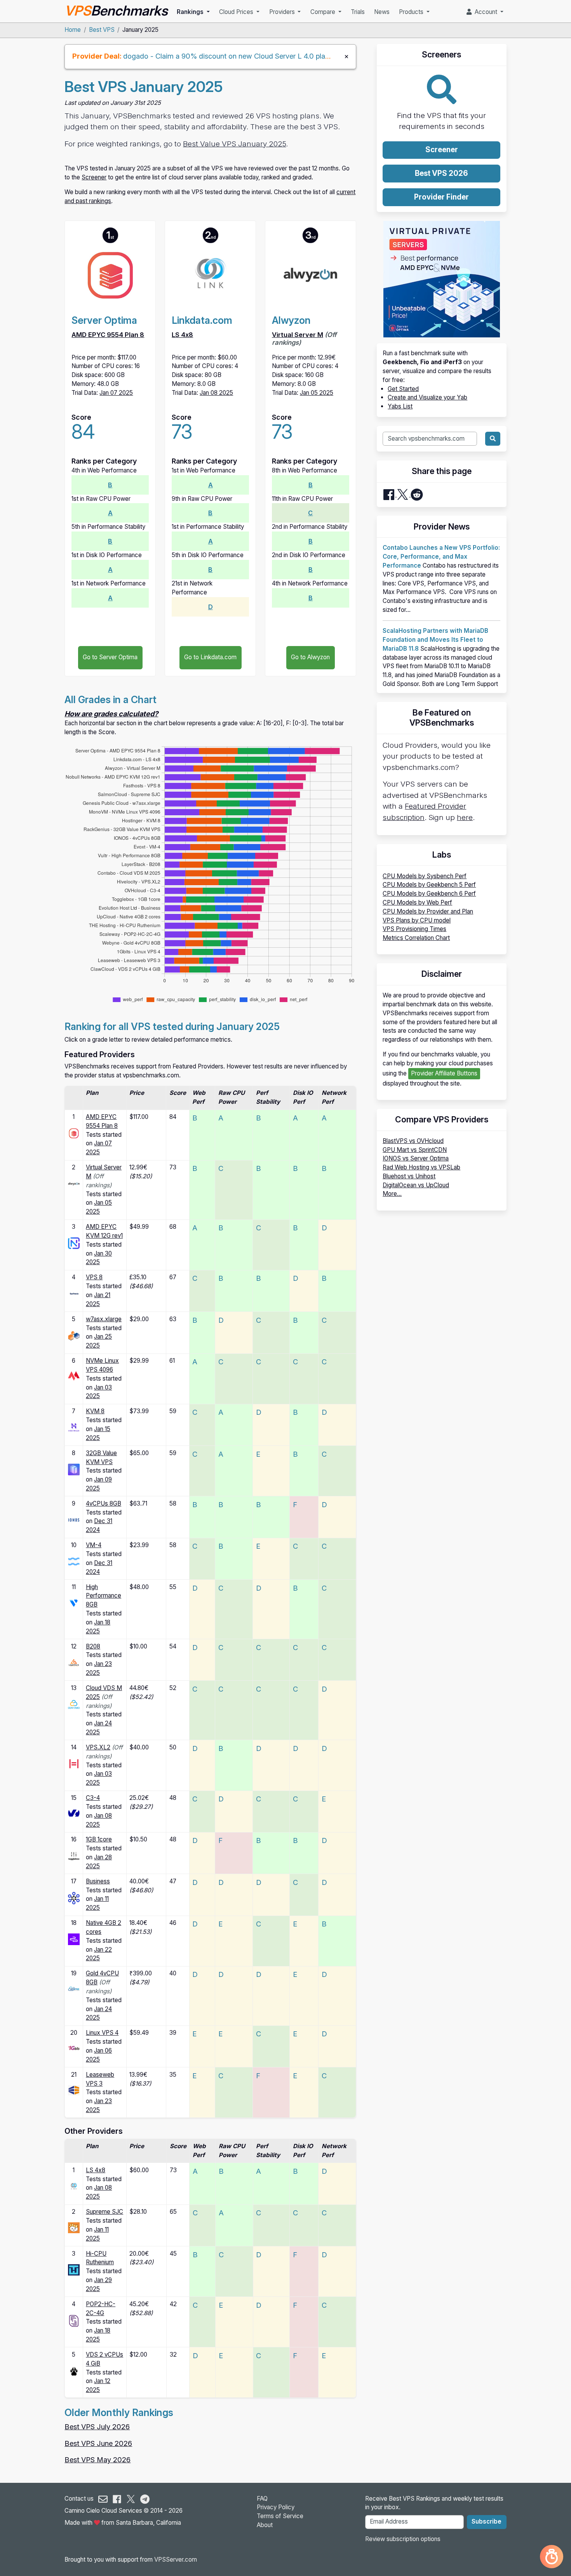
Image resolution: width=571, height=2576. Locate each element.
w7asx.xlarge (104, 1319)
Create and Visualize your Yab (427, 397)
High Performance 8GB (104, 1596)
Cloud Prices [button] (237, 12)
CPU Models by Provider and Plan (428, 911)
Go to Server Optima (110, 657)
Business (98, 1881)
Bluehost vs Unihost (409, 1176)
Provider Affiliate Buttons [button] (444, 1073)
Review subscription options (403, 2539)
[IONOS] (74, 1519)
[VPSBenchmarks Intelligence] (552, 2557)
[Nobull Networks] (74, 1243)
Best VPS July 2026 (97, 2427)
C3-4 (93, 1798)
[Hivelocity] (74, 1763)
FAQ (262, 2499)
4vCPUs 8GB (104, 1503)
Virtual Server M (298, 335)
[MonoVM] (74, 1375)
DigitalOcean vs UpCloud (416, 1185)
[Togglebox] (74, 1856)
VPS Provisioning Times (414, 929)
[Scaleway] (74, 2320)
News (382, 12)
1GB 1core (99, 1839)
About (265, 2525)
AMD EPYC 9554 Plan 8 (108, 335)
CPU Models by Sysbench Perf (425, 876)
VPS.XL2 (98, 1747)
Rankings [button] (191, 12)
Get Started (403, 389)
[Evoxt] (74, 1561)
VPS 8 (94, 1277)
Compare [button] (324, 12)
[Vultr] (74, 1603)
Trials (358, 12)
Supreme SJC (104, 2212)
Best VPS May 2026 (97, 2460)
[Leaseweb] (74, 2090)
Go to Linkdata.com (210, 657)
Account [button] (485, 12)
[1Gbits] (74, 2047)
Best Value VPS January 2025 (234, 144)
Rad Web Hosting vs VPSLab (421, 1167)
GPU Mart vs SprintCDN (415, 1150)
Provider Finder (441, 197)
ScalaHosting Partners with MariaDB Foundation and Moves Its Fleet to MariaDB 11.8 (435, 640)
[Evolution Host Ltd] (74, 1898)
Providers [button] (283, 12)
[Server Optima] (74, 1133)
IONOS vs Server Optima (416, 1158)
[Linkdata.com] (74, 2186)
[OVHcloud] (74, 1813)
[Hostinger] (74, 1427)
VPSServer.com (176, 2559)
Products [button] (412, 12)
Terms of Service (280, 2516)
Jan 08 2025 (216, 393)
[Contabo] (74, 1704)
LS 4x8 (182, 335)
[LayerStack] (74, 1662)
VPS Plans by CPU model (417, 920)
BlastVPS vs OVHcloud (413, 1141)
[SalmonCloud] (74, 2227)
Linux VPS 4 (102, 2033)
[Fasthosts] (74, 1293)
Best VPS (102, 30)
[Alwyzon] (74, 1183)
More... (392, 1194)
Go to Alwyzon (310, 657)
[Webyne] (74, 1988)
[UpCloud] (74, 1939)
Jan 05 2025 (317, 393)
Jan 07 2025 (116, 393)
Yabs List (400, 406)
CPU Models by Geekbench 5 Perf (429, 885)
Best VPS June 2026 (98, 2443)
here (465, 817)
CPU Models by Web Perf (417, 902)
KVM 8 (95, 1411)
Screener (94, 177)
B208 (93, 1646)
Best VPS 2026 (441, 173)
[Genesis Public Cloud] (74, 1335)
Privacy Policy (276, 2507)
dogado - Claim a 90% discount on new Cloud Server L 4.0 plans (228, 56)
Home (73, 30)
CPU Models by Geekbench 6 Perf (429, 894)
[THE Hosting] (74, 2269)
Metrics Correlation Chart (416, 938)
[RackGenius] (74, 1469)
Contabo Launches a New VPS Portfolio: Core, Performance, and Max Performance (441, 557)
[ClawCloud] (74, 2370)
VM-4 (94, 1545)
